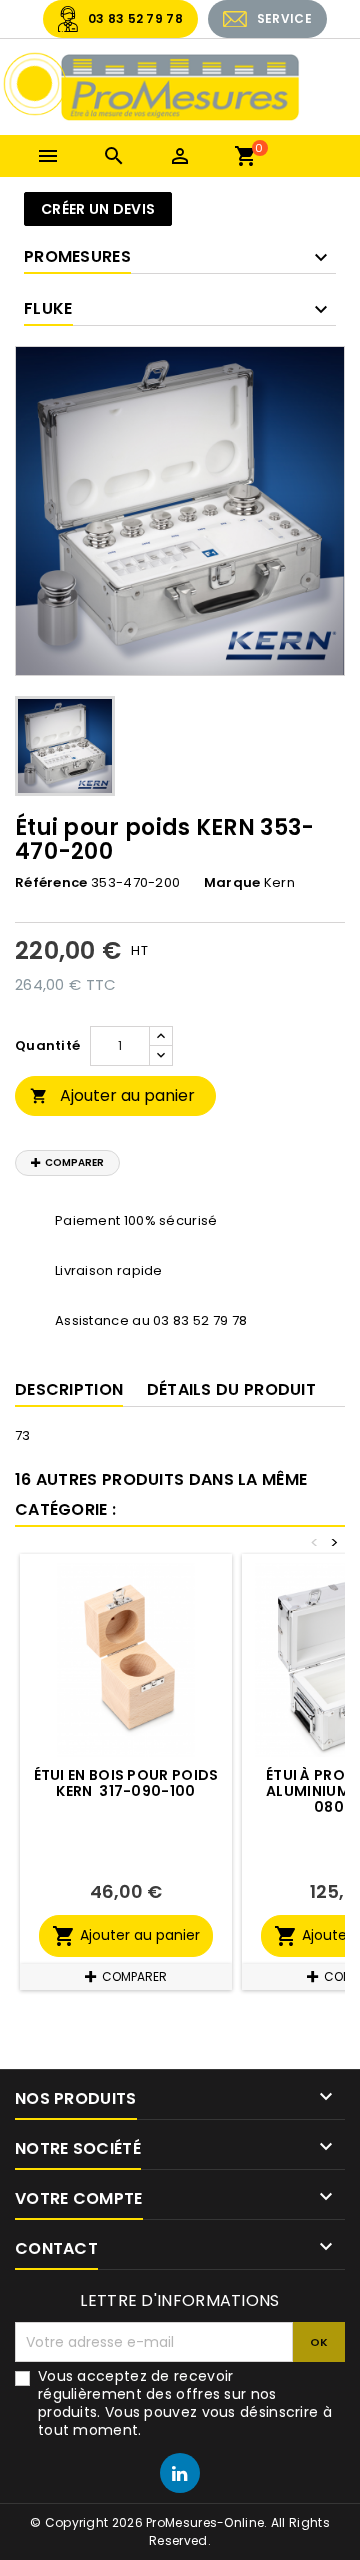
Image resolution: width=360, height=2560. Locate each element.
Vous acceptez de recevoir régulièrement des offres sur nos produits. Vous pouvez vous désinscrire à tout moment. (185, 2403)
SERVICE (284, 18)
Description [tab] (69, 1389)
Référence (51, 883)
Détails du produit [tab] (231, 1389)
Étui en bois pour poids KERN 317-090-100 (126, 1783)
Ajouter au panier (112, 1095)
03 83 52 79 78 (135, 18)
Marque (232, 883)
